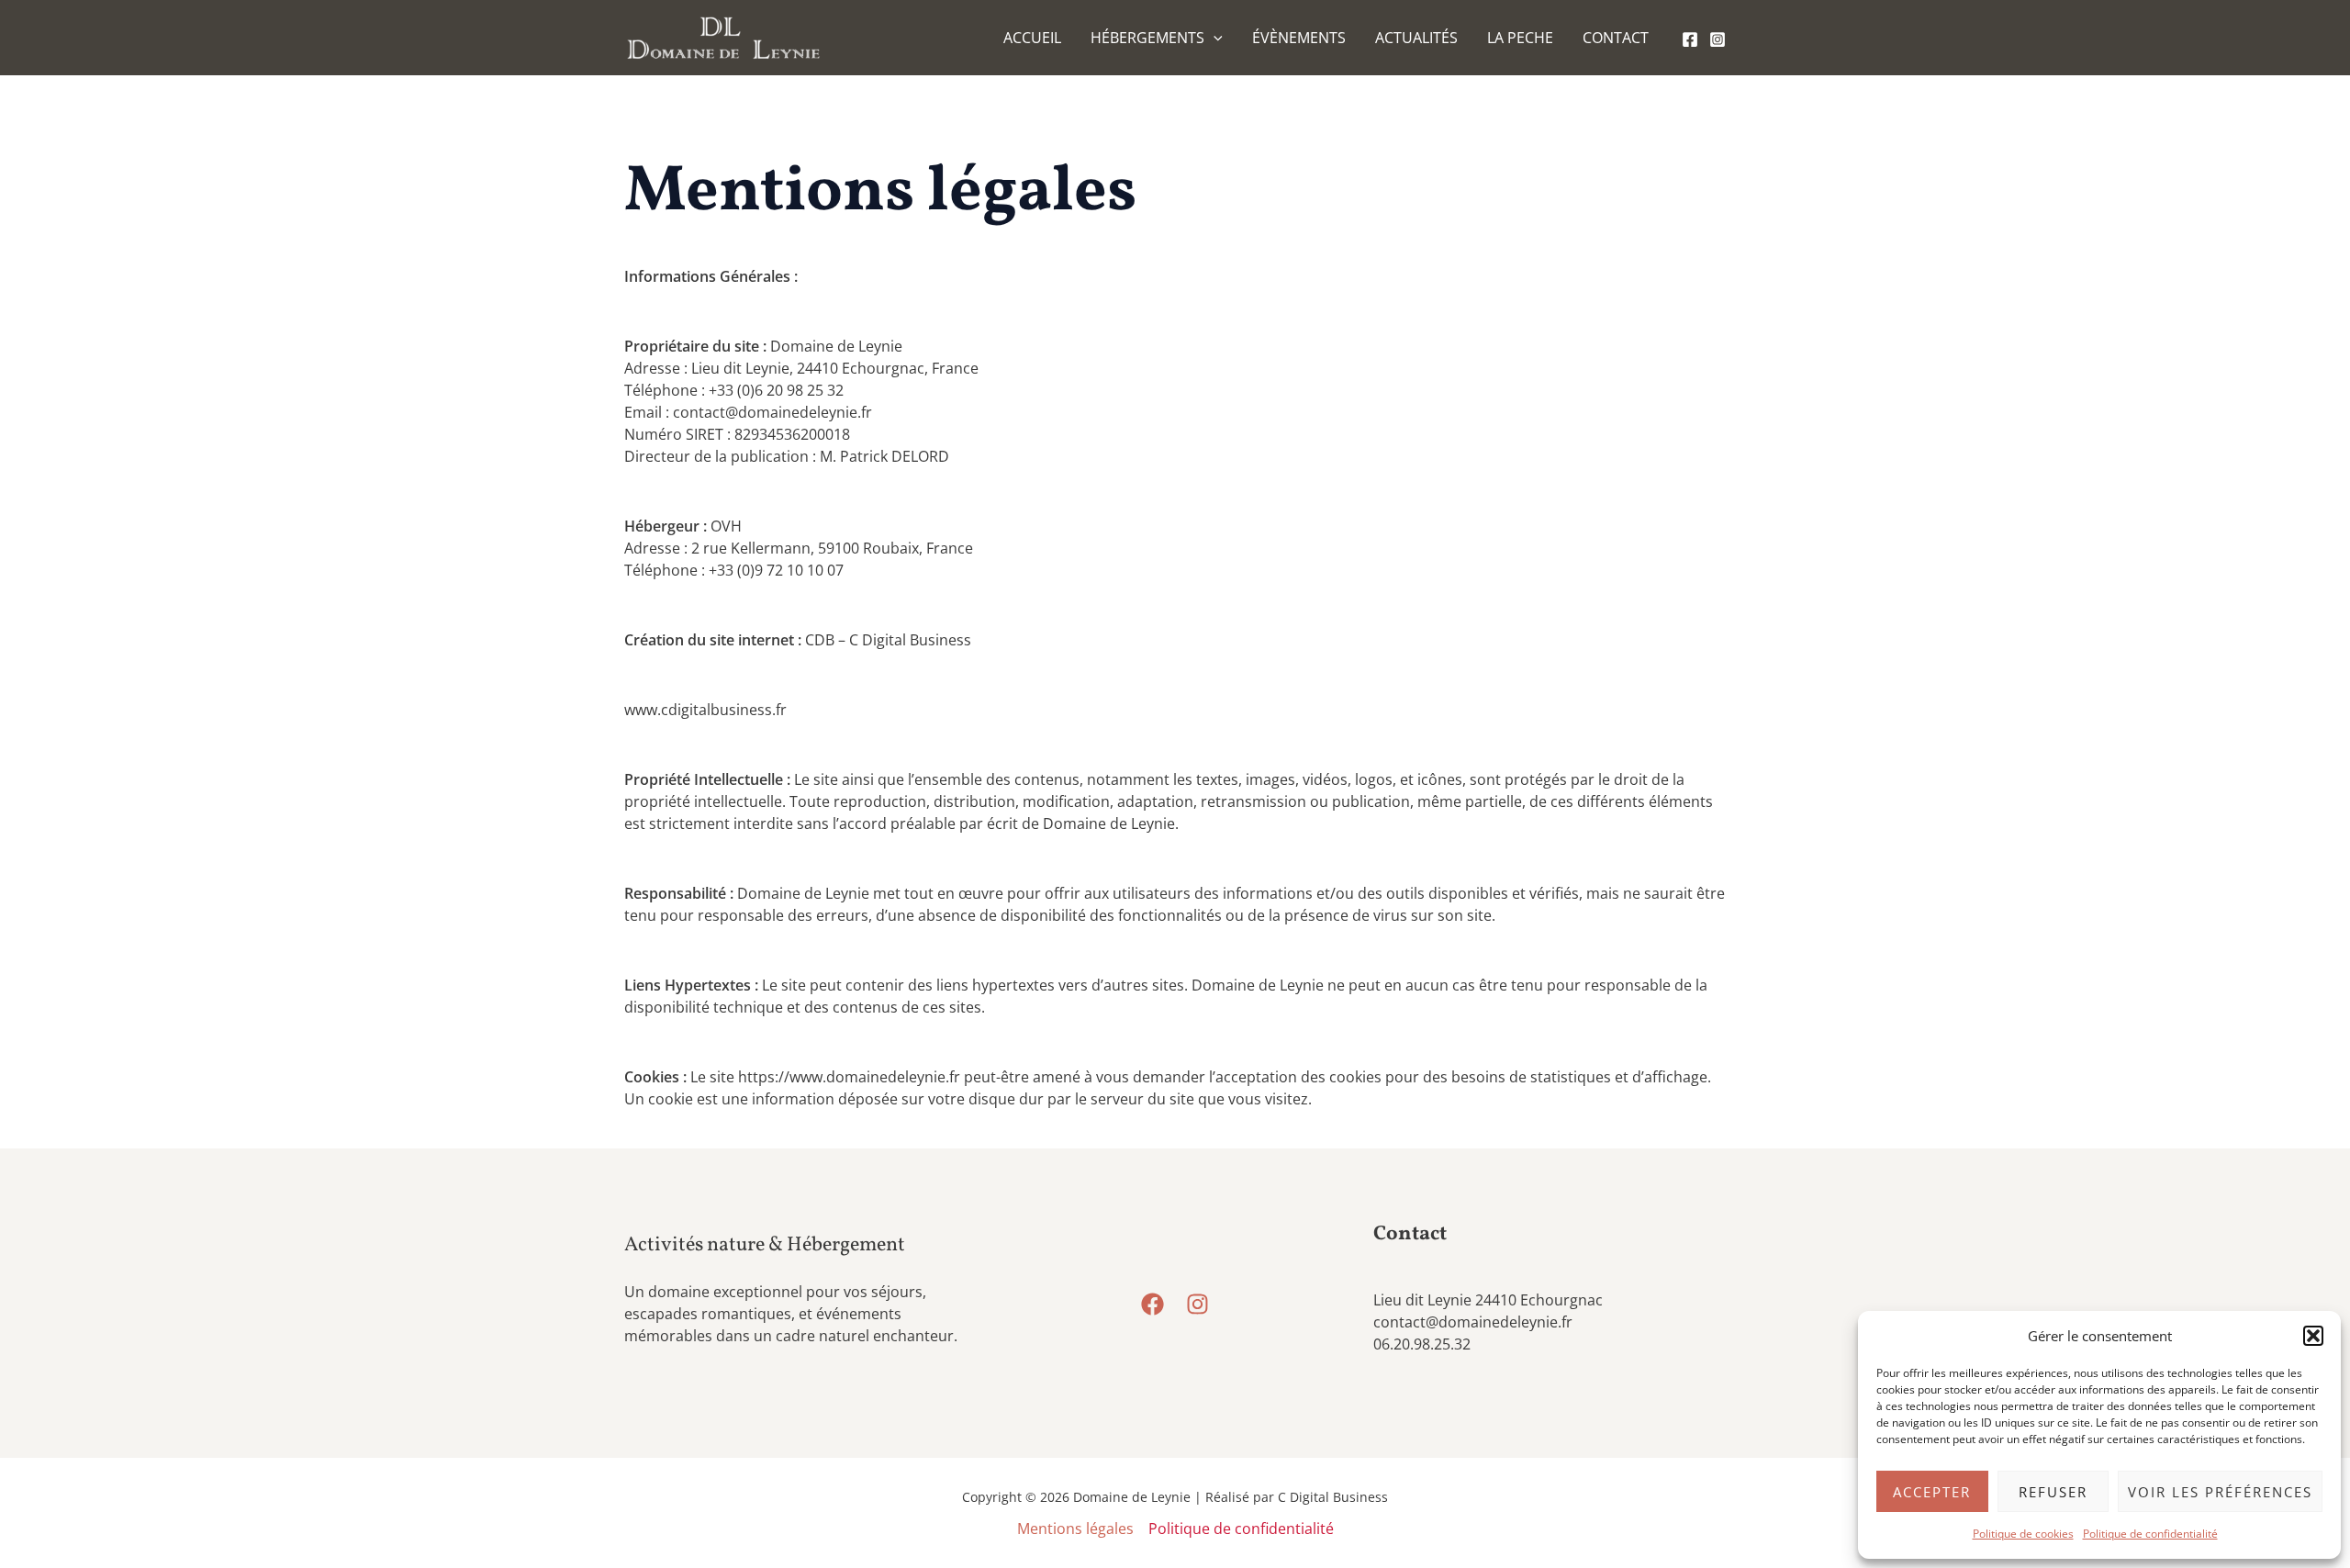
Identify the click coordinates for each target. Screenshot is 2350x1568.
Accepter (1932, 1492)
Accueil (1032, 38)
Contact (1616, 38)
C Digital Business (1333, 1497)
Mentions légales (1075, 1529)
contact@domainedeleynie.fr (1473, 1322)
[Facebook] (1690, 39)
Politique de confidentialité (2150, 1534)
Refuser (2053, 1492)
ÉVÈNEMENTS (1299, 38)
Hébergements (1147, 38)
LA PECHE (1520, 38)
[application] (1214, 38)
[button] (2313, 1336)
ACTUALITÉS (1416, 38)
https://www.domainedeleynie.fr (849, 1077)
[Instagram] (1718, 39)
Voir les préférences (2220, 1492)
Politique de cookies (2023, 1534)
